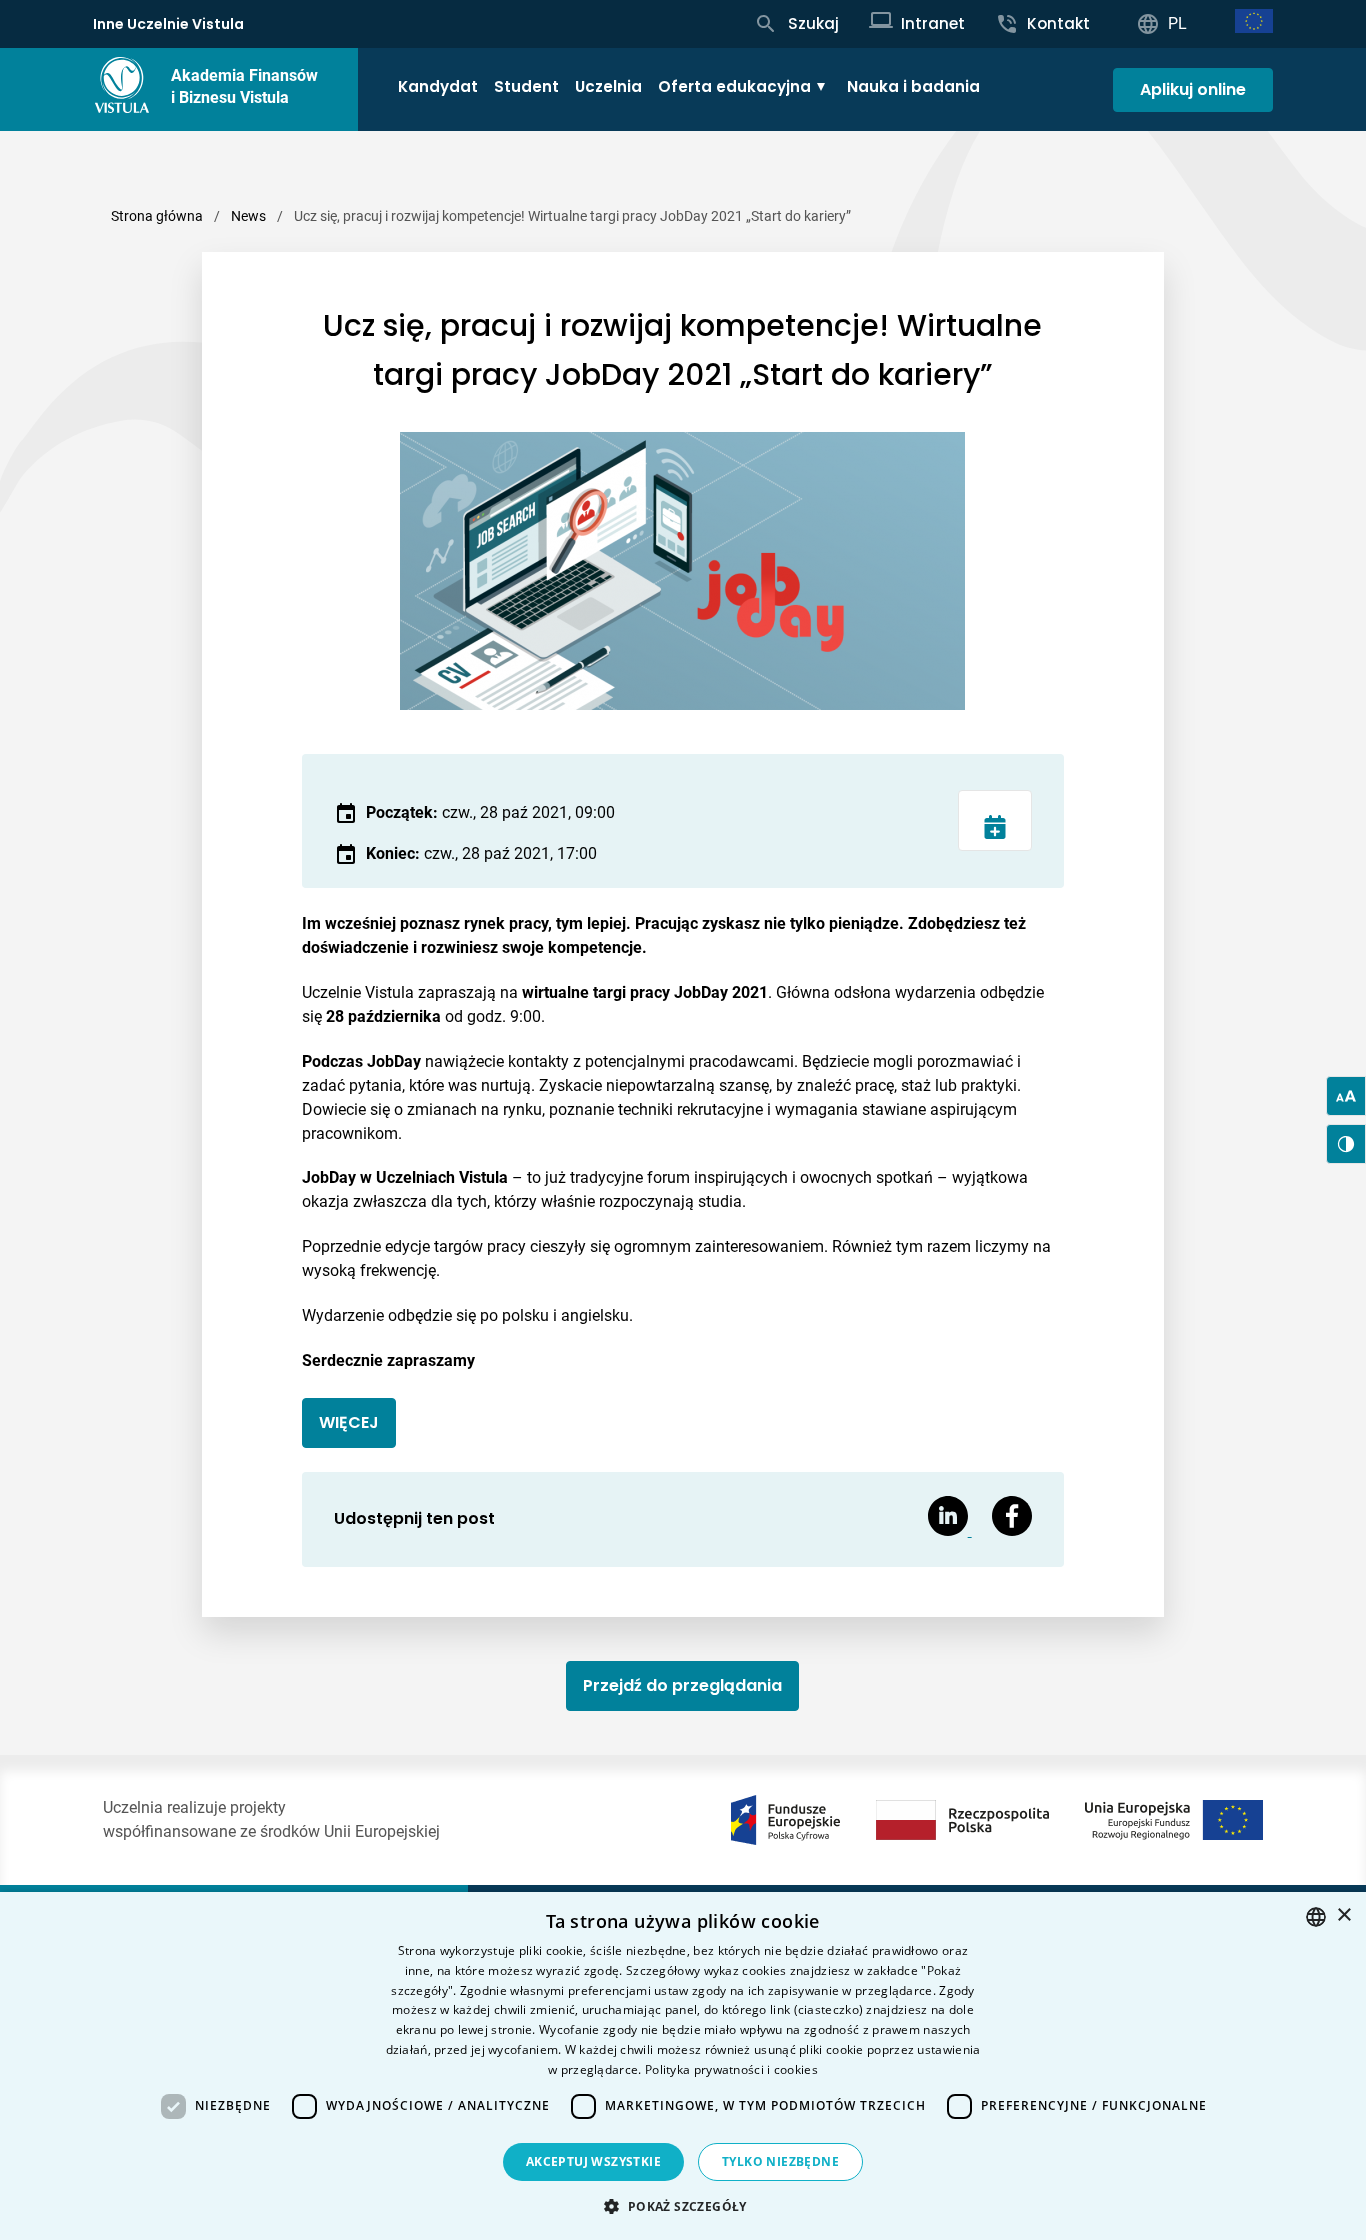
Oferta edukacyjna (734, 86)
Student (526, 86)
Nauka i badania (913, 86)
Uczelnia (608, 86)
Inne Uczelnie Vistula (168, 24)
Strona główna (157, 216)
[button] (682, 2206)
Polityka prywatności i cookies (731, 2069)
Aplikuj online (1193, 89)
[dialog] (683, 2066)
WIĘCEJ (349, 1422)
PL (1177, 23)
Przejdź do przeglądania (682, 1685)
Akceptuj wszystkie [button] (593, 2161)
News (248, 216)
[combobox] (1316, 1917)
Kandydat (438, 86)
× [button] (1343, 1915)
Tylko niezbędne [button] (780, 2161)
